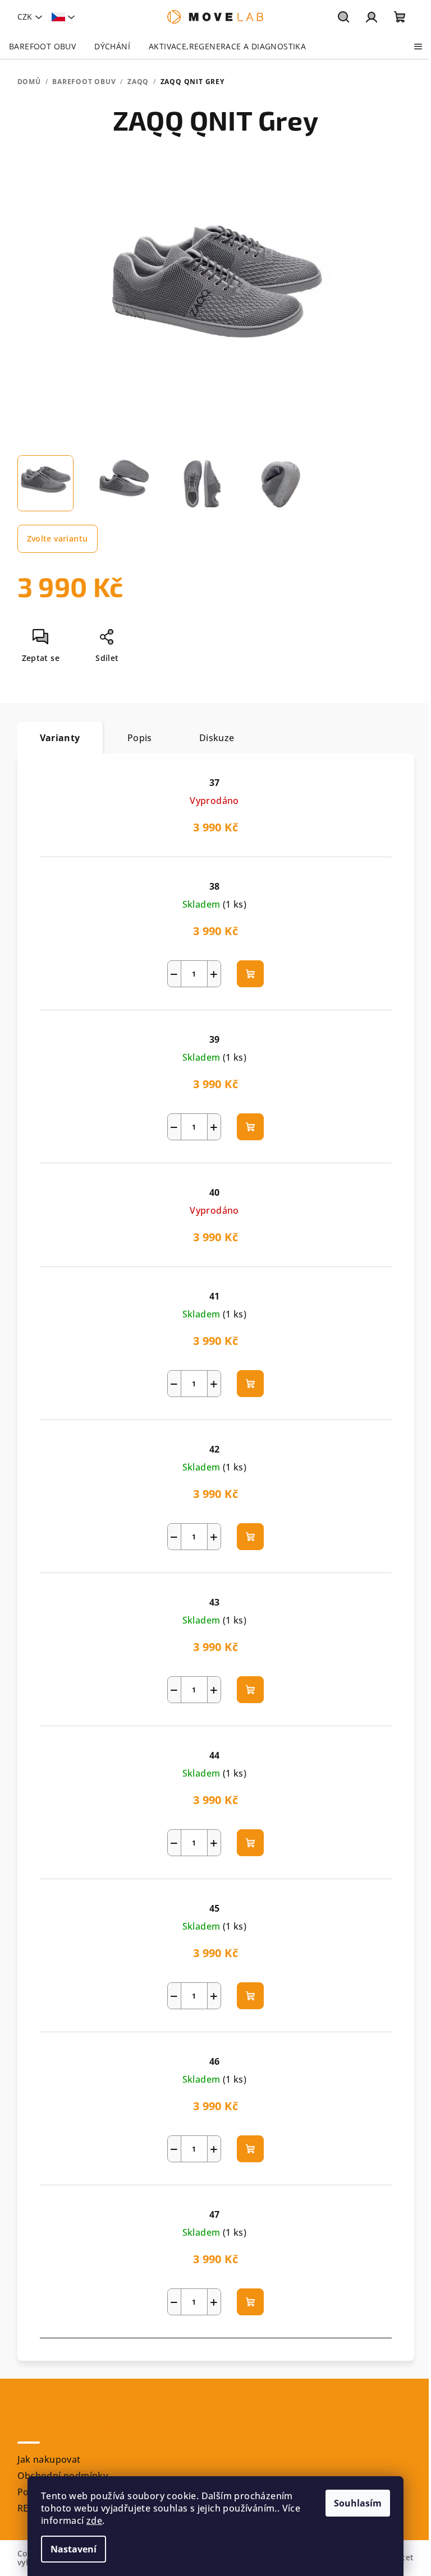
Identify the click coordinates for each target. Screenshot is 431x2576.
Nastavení (74, 2549)
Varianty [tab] (60, 738)
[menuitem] (42, 47)
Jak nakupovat (49, 2459)
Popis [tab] (140, 738)
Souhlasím (358, 2503)
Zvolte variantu (58, 538)
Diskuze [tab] (217, 738)
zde (94, 2520)
